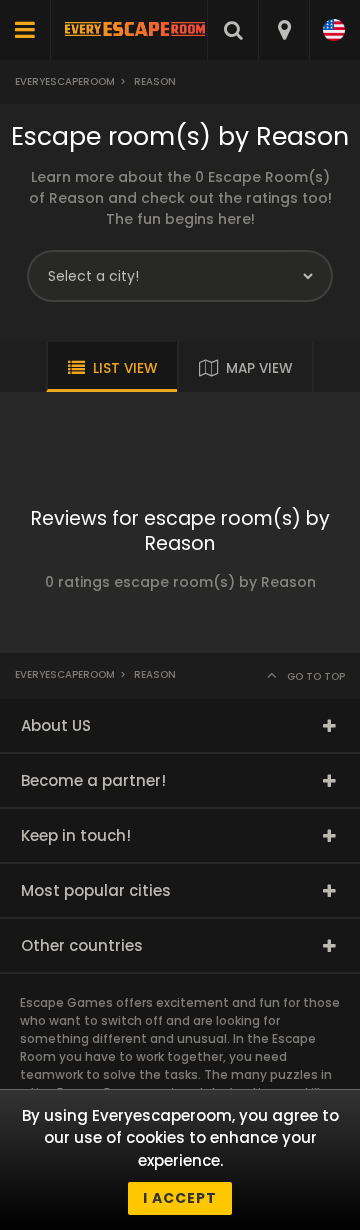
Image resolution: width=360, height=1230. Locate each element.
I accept (180, 1198)
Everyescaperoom (65, 81)
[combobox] (283, 30)
